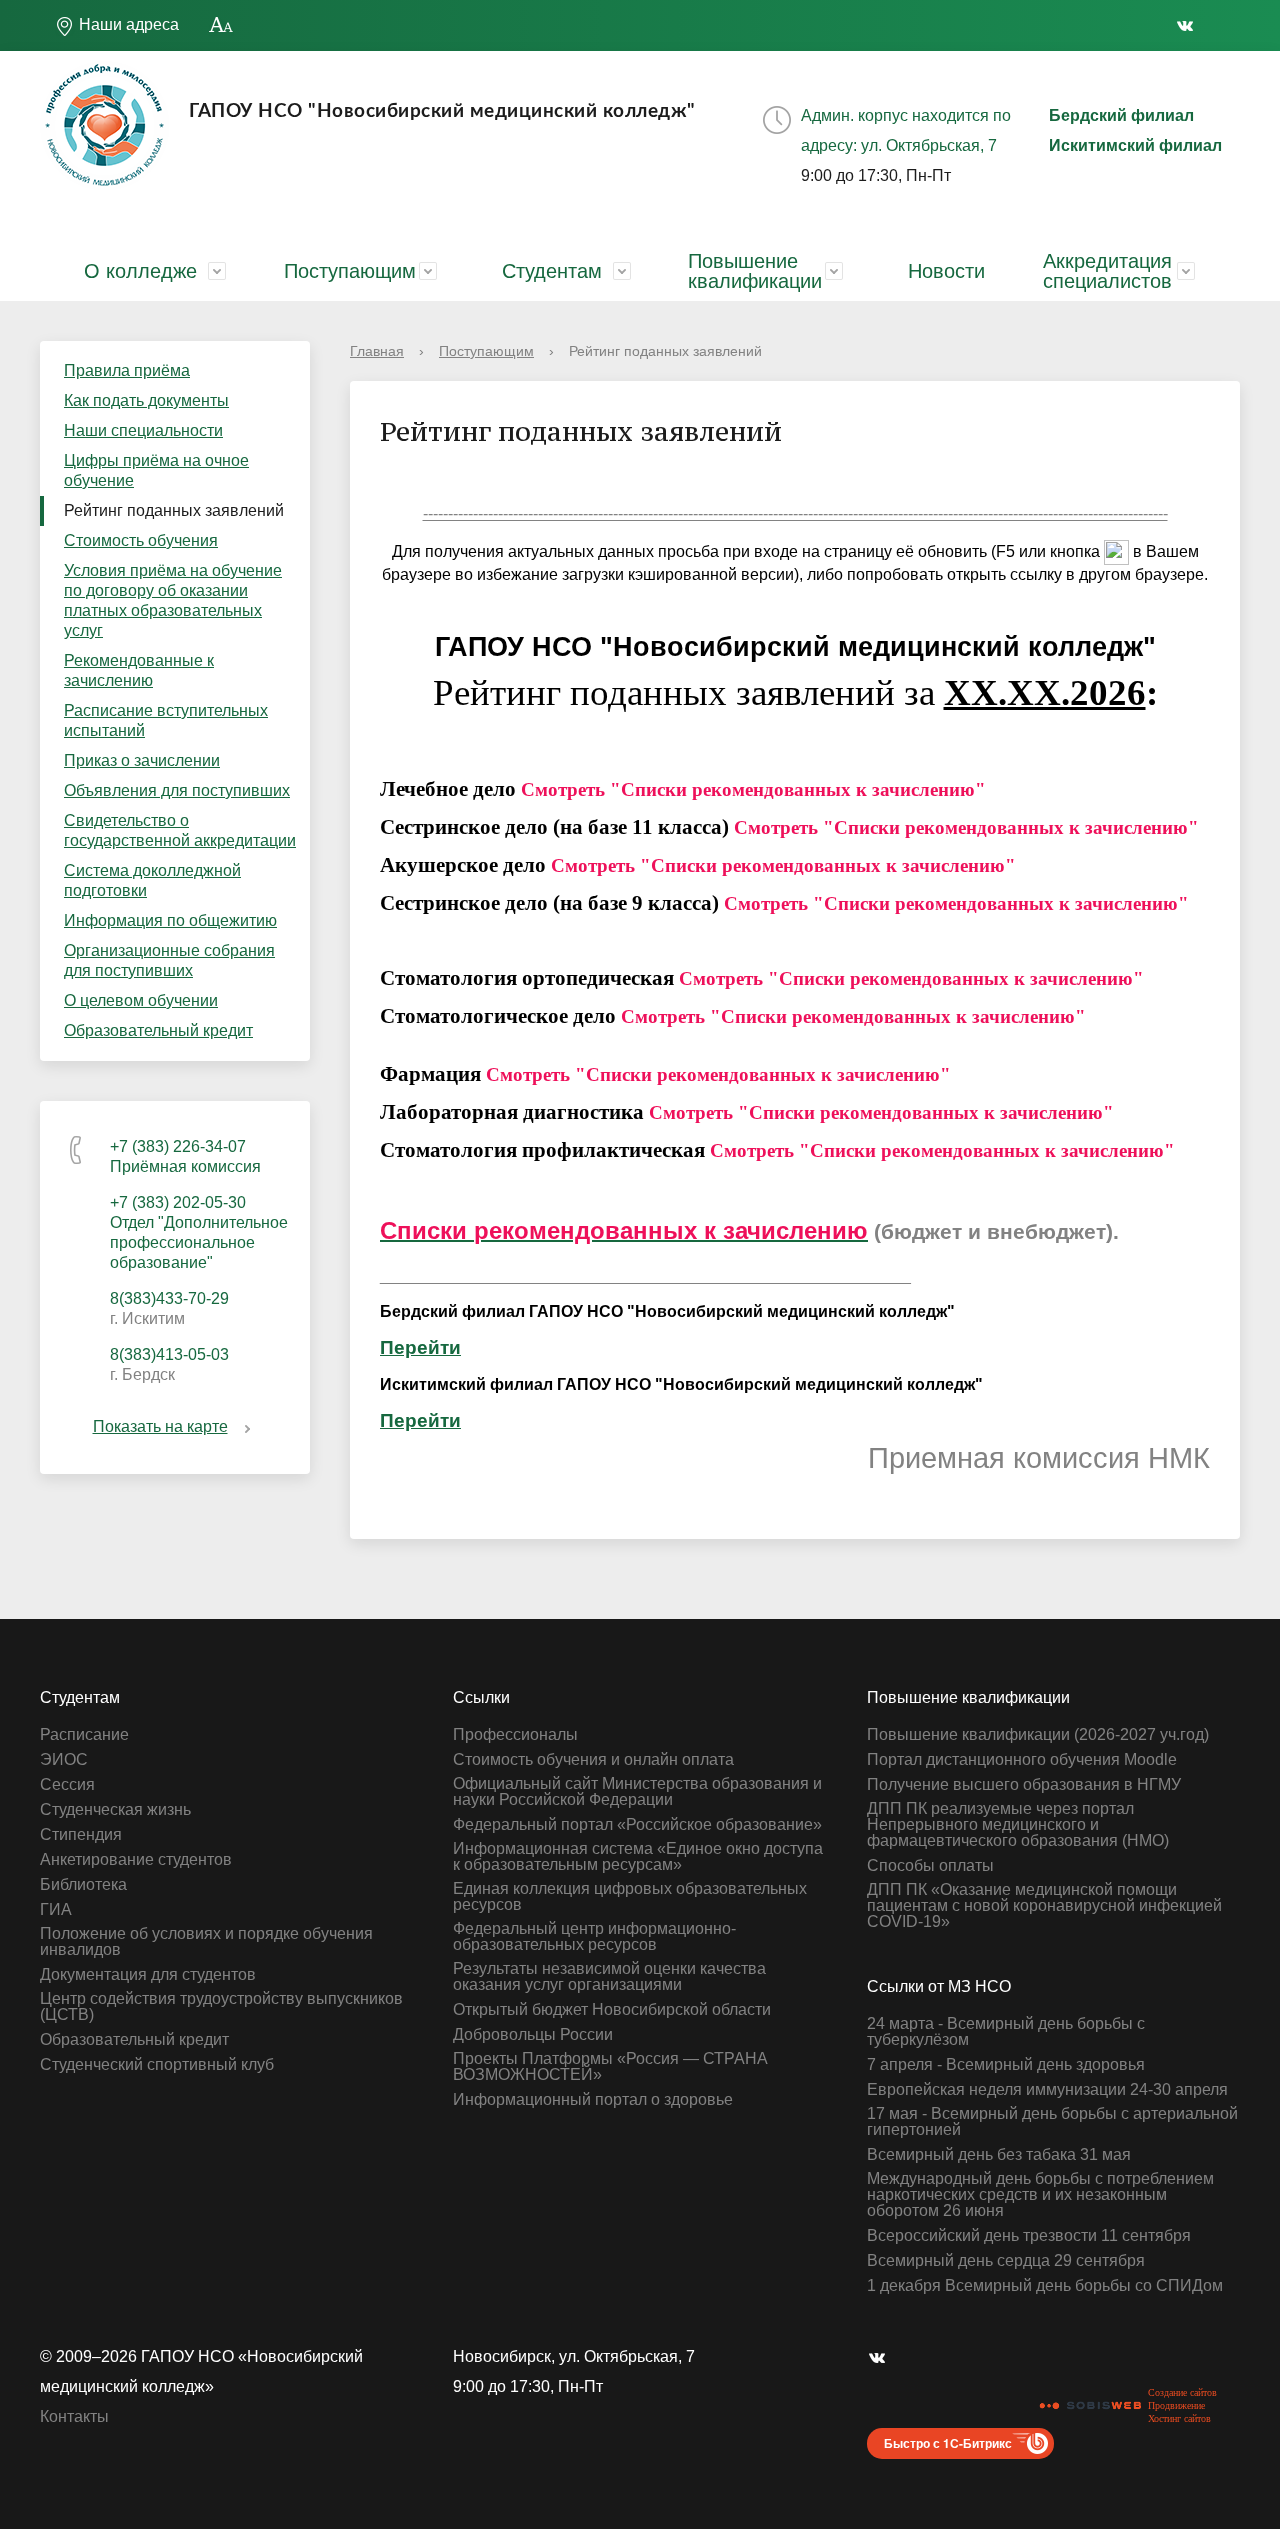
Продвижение (1176, 2405)
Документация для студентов (148, 1975)
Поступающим (350, 271)
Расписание (84, 1735)
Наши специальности (143, 430)
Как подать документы (146, 400)
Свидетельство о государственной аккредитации (180, 830)
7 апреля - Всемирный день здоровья (1006, 2065)
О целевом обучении (141, 1000)
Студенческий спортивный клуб (157, 2065)
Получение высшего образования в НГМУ (1024, 1785)
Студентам (552, 271)
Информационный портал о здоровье (593, 2100)
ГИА (56, 1910)
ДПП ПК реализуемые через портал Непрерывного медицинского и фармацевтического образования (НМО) (1018, 1825)
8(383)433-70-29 (169, 1298)
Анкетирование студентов (136, 1860)
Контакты (74, 2416)
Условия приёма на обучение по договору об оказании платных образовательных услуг (173, 600)
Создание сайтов (1182, 2392)
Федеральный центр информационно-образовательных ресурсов (594, 1937)
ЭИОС (64, 1760)
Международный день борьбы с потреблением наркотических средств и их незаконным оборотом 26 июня (1040, 2195)
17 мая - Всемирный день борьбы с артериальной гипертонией (1052, 2122)
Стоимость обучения (141, 540)
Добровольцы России (533, 2035)
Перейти (420, 1347)
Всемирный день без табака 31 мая (999, 2155)
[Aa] (221, 25)
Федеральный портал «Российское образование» (637, 1825)
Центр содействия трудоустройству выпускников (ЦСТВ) (221, 2007)
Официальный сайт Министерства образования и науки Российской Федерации (637, 1792)
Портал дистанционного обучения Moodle (1022, 1760)
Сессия (67, 1785)
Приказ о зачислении (142, 760)
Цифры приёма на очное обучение (156, 470)
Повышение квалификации (755, 271)
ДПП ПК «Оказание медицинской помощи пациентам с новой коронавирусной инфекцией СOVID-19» (1044, 1906)
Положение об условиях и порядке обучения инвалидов (206, 1942)
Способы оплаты (930, 1866)
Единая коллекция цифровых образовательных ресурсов (630, 1897)
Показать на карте (160, 1426)
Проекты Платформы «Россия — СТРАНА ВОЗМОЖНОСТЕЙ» (610, 2067)
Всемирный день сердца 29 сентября (1006, 2261)
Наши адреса (127, 24)
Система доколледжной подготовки (152, 880)
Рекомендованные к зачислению (139, 670)
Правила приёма (127, 370)
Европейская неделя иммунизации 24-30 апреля (1047, 2090)
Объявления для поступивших (177, 790)
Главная (377, 351)
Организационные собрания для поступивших (169, 960)
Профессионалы (515, 1735)
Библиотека (83, 1885)
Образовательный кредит (158, 1030)
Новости (946, 271)
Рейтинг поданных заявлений (174, 510)
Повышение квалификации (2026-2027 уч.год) (1038, 1735)
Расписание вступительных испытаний (166, 720)
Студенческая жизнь (115, 1810)
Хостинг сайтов (1179, 2418)
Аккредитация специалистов (1107, 271)
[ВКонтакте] (1190, 25)
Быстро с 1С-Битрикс (948, 2443)
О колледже (140, 271)
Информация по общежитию (170, 920)
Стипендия (81, 1835)
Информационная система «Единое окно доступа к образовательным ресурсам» (638, 1857)
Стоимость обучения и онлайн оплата (593, 1760)
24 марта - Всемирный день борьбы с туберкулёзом (1006, 2032)
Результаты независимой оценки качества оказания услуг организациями (609, 1977)
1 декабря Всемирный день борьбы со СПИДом (1045, 2286)
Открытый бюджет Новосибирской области (612, 2010)
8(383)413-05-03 (169, 1354)
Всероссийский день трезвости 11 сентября (1029, 2236)
